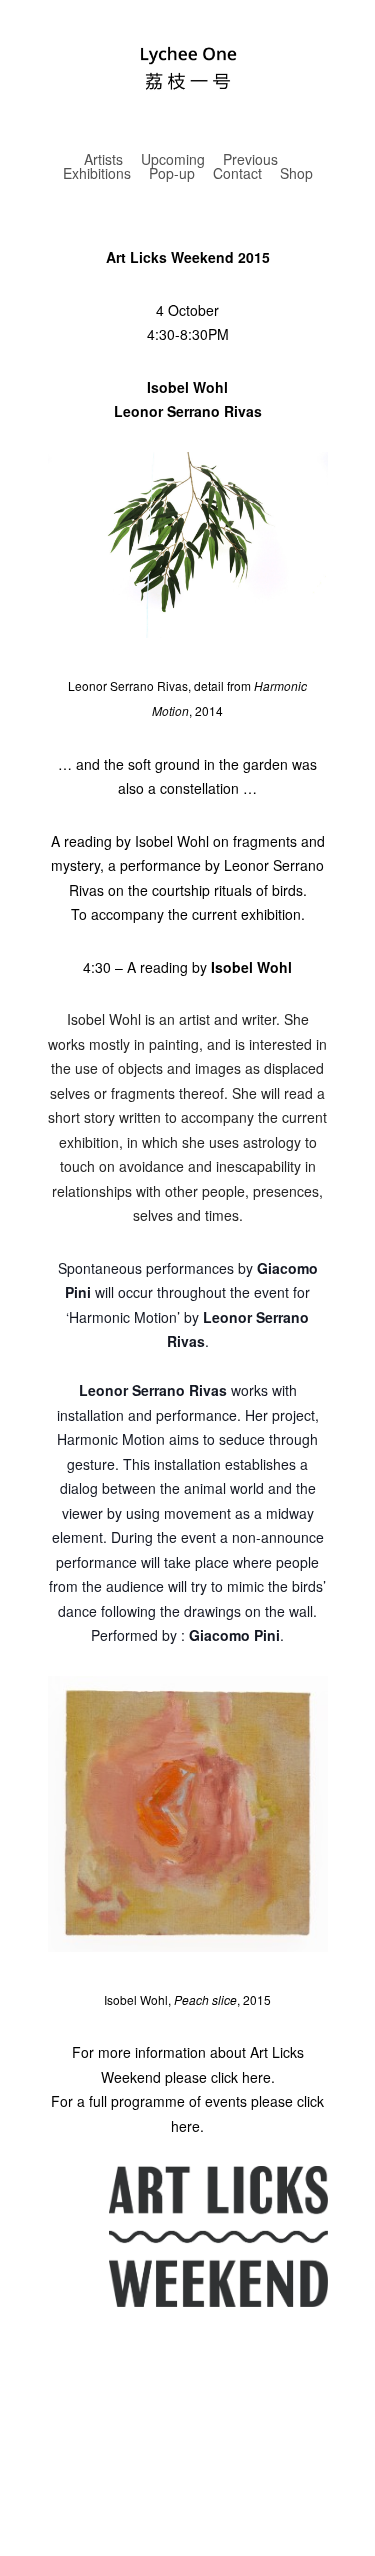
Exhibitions (97, 173)
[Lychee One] (188, 74)
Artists (103, 159)
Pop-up (172, 173)
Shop (296, 173)
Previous (250, 159)
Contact (237, 173)
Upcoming (173, 159)
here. (258, 2077)
